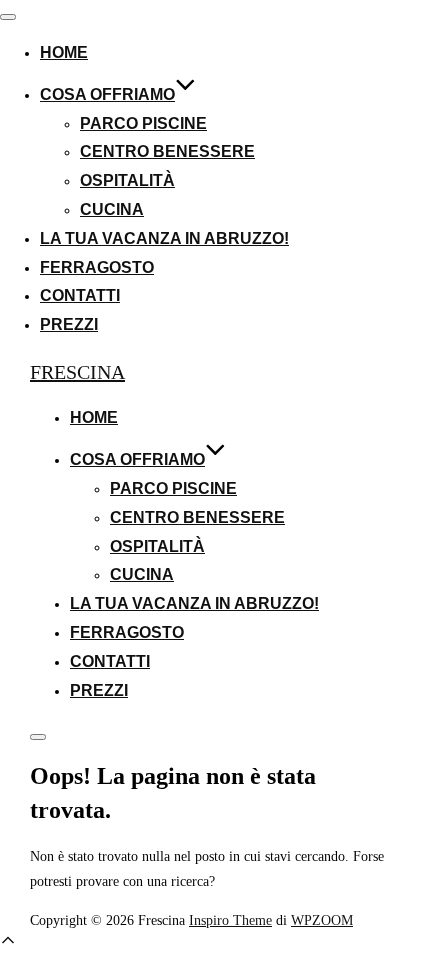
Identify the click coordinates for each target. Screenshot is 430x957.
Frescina (77, 372)
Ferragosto (97, 267)
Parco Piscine (143, 123)
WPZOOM (322, 920)
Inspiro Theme (230, 920)
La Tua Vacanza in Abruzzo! (164, 238)
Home (64, 52)
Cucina (112, 209)
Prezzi (69, 324)
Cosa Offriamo (107, 94)
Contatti (80, 295)
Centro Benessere (167, 151)
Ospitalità (127, 180)
